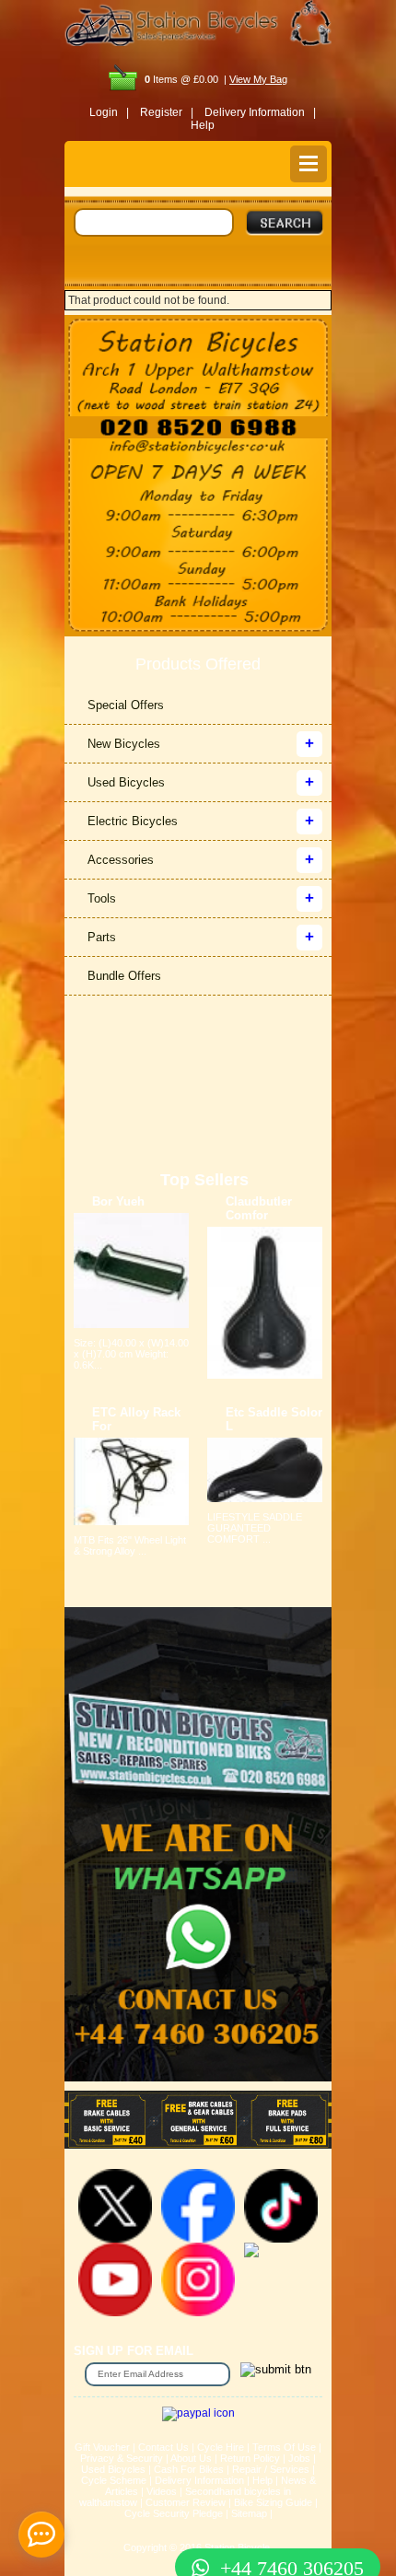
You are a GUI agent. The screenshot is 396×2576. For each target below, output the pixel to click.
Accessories (121, 860)
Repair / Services (271, 2469)
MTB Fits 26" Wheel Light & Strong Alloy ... (130, 1545)
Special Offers (126, 705)
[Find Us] (198, 366)
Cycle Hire (221, 2447)
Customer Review (186, 2502)
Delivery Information (199, 2480)
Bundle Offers (124, 976)
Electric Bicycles (133, 821)
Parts (102, 937)
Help (203, 125)
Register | (167, 112)
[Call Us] (198, 427)
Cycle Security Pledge (174, 2513)
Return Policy (250, 2458)
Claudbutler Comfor (259, 1208)
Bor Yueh (118, 1201)
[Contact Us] (198, 448)
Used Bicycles (126, 782)
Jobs (299, 2458)
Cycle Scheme (114, 2480)
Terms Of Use (284, 2447)
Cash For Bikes (189, 2469)
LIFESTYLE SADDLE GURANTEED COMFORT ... (255, 1528)
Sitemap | (252, 2513)
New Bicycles (124, 744)
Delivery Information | (260, 112)
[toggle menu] (309, 164)
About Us (191, 2458)
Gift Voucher (102, 2447)
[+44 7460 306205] (198, 2535)
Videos (162, 2491)
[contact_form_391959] (41, 2535)
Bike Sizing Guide (273, 2502)
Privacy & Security (122, 2458)
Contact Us (163, 2447)
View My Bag (258, 79)
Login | (109, 112)
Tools (102, 898)
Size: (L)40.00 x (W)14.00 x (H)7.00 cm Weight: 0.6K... (131, 1354)
